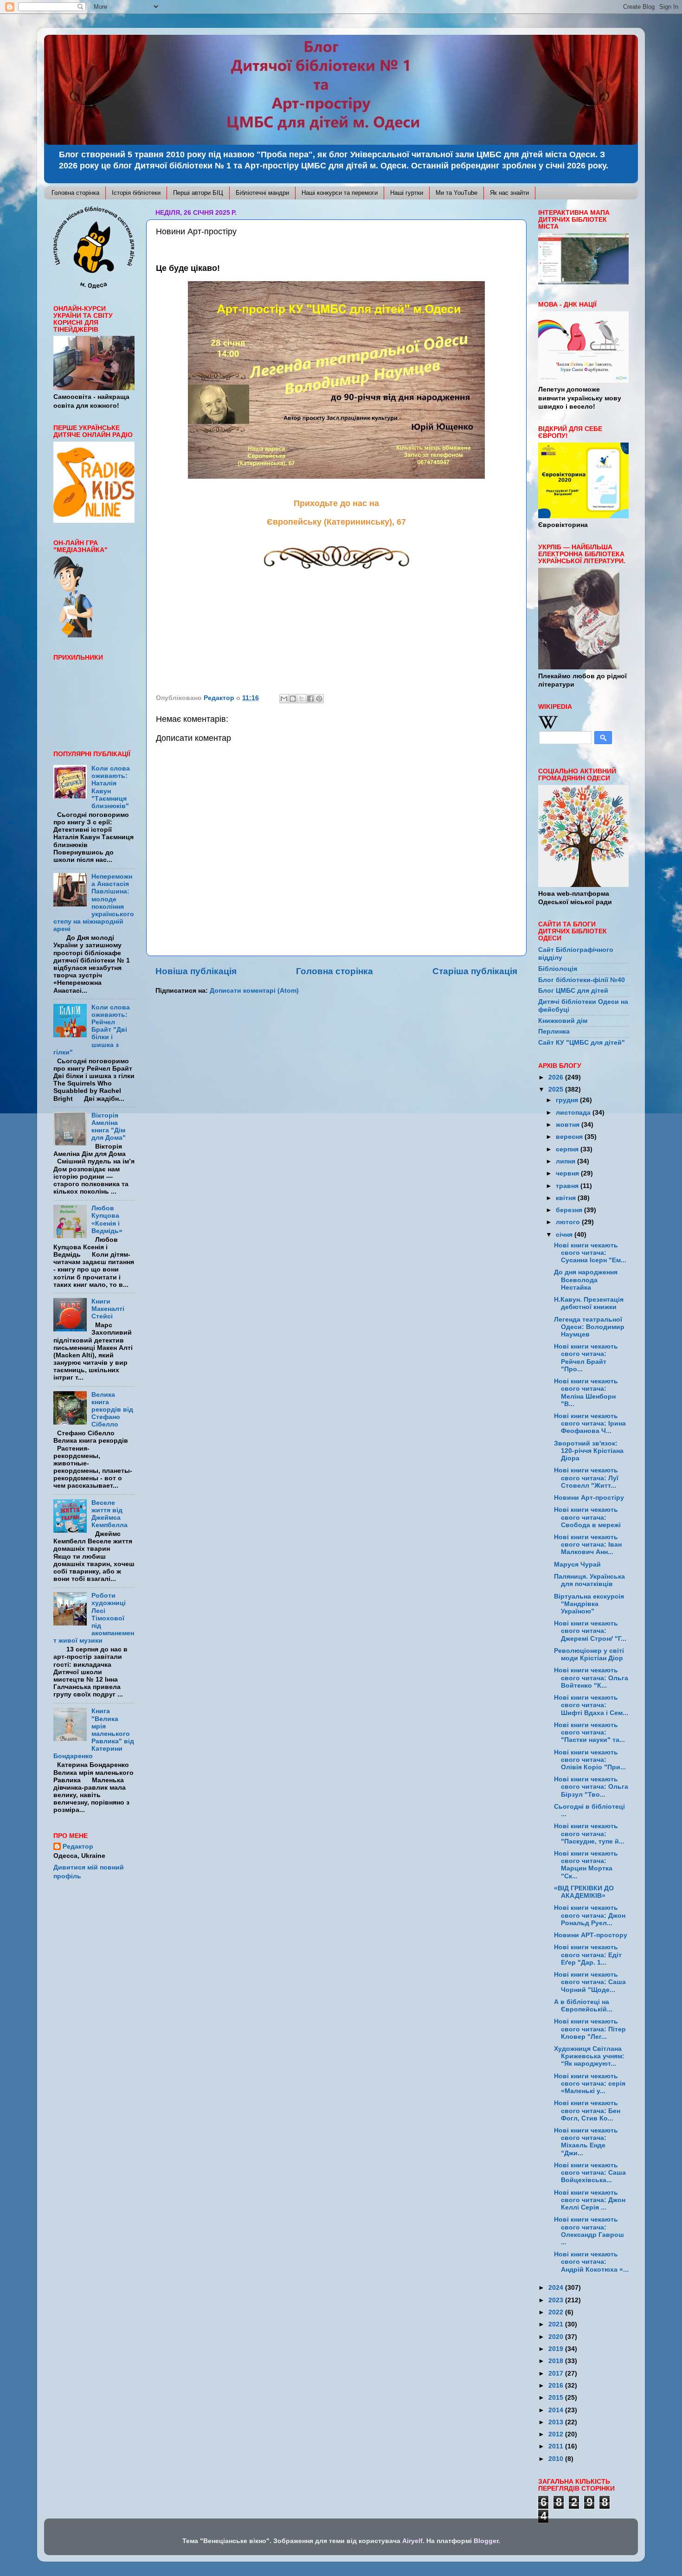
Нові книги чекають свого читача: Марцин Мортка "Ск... (586, 1865)
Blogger (486, 2541)
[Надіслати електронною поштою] (284, 699)
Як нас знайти (509, 193)
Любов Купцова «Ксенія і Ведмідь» (107, 1220)
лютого (569, 1222)
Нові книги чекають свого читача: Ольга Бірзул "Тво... (591, 1787)
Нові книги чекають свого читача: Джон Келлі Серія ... (590, 2200)
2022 (557, 2312)
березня (570, 1210)
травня (568, 1186)
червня (568, 1173)
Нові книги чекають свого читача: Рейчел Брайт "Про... (586, 1358)
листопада (574, 1113)
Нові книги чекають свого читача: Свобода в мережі (587, 1517)
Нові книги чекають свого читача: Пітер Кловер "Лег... (590, 2029)
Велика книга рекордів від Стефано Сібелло (112, 1410)
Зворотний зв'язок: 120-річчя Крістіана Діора (589, 1451)
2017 (557, 2374)
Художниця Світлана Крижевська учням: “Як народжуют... (589, 2056)
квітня (567, 1198)
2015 (557, 2398)
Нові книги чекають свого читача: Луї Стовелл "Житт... (586, 1478)
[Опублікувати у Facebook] (310, 699)
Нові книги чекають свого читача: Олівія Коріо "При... (590, 1760)
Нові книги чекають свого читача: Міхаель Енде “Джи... (586, 2142)
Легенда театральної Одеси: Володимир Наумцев (589, 1327)
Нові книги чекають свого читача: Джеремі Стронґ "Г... (590, 1631)
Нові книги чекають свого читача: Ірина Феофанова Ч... (590, 1423)
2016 (557, 2386)
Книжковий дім (563, 1021)
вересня (570, 1137)
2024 (557, 2288)
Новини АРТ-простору (591, 1935)
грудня (568, 1100)
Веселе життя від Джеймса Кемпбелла (109, 1514)
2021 (557, 2324)
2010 (557, 2459)
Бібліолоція (558, 969)
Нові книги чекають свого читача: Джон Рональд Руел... (590, 1915)
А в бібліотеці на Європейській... (583, 2006)
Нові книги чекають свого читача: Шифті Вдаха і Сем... (591, 1705)
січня (565, 1235)
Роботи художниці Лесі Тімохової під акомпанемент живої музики (94, 1618)
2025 (557, 1089)
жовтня (569, 1125)
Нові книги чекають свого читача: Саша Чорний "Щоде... (590, 1982)
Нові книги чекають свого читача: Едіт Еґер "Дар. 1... (588, 1955)
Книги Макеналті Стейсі (108, 1309)
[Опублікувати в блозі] (293, 699)
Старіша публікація (475, 971)
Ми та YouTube (457, 193)
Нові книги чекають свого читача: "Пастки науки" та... (589, 1732)
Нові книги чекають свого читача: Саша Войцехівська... (590, 2173)
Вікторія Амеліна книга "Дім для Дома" (109, 1127)
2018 (557, 2361)
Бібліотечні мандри (262, 193)
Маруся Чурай (577, 1564)
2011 (557, 2446)
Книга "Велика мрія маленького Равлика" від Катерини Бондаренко (94, 1734)
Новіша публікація (196, 971)
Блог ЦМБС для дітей (573, 991)
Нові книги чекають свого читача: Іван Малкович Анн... (588, 1545)
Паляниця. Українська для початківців (589, 1580)
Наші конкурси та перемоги (340, 193)
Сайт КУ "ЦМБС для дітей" (582, 1043)
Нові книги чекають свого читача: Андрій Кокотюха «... (591, 2262)
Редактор (78, 1847)
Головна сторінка (75, 193)
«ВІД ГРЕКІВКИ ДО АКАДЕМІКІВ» (584, 1892)
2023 (557, 2300)
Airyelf (412, 2541)
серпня (568, 1149)
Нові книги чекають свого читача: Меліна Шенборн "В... (586, 1393)
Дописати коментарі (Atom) (254, 991)
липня (566, 1161)
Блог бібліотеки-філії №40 (582, 980)
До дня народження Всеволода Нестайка (586, 1280)
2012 (557, 2434)
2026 (557, 1077)
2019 (557, 2349)
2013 (557, 2422)
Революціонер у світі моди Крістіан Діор (589, 1654)
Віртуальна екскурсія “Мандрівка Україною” (589, 1604)
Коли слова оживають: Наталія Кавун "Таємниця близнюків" (111, 787)
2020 (557, 2337)
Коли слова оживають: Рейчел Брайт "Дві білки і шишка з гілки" (92, 1030)
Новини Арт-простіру (589, 1498)
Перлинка (554, 1031)
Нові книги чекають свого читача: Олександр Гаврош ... (589, 2231)
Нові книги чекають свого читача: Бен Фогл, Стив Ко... (587, 2110)
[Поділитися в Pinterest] (319, 699)
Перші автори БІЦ (198, 193)
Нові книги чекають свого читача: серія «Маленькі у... (590, 2084)
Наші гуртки (407, 193)
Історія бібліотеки (136, 193)
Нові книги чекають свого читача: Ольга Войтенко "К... (591, 1678)
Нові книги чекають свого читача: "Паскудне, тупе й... (589, 1834)
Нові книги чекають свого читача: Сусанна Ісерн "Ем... (590, 1253)
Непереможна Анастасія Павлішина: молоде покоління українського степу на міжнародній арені (94, 903)
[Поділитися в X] (302, 699)
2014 (557, 2410)
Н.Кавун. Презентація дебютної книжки (589, 1303)
